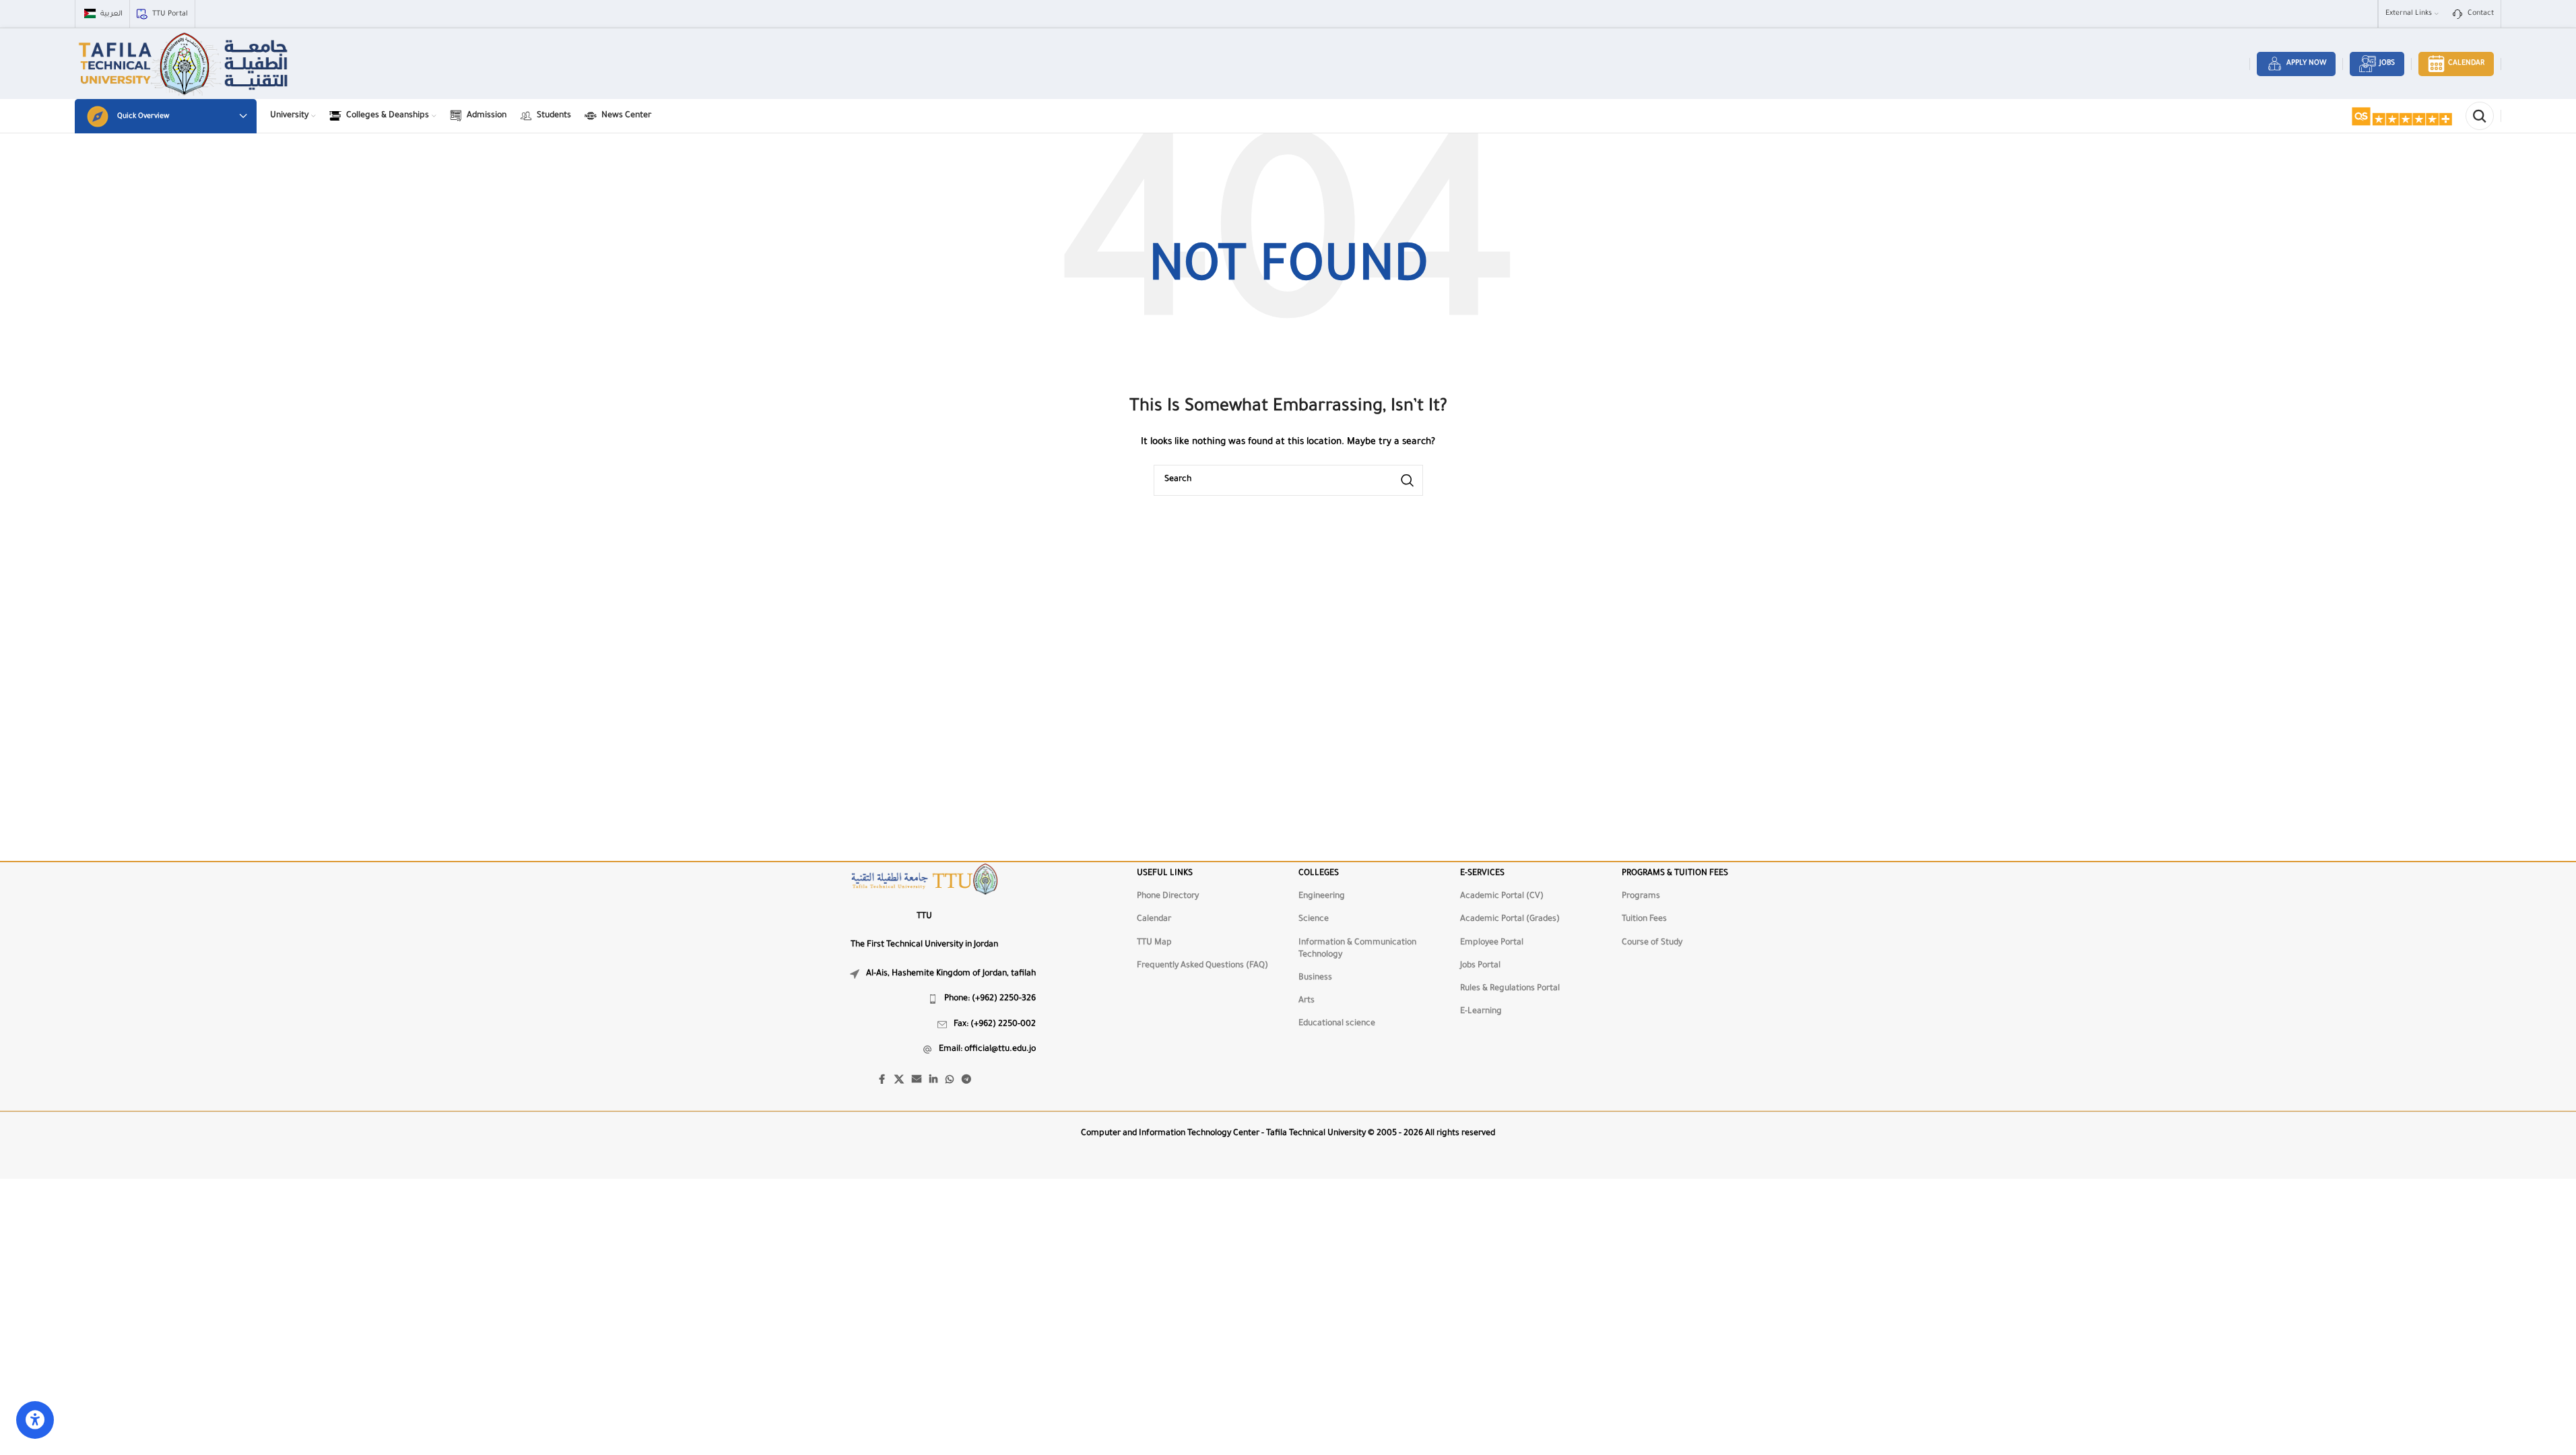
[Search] (2480, 116)
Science (1314, 919)
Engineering (1322, 897)
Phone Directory (1168, 897)
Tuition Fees (1644, 919)
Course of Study (1652, 943)
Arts (1307, 1001)
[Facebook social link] (882, 1080)
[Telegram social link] (966, 1080)
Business (1315, 978)
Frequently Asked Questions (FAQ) (1202, 966)
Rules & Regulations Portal (1510, 989)
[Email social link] (917, 1080)
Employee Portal (1492, 943)
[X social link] (899, 1080)
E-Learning (1481, 1012)
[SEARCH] (1408, 480)
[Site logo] (185, 65)
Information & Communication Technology (1357, 949)
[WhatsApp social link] (950, 1080)
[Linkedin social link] (933, 1080)
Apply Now (2306, 63)
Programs (1641, 897)
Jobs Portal (1480, 966)
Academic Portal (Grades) (1510, 919)
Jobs (2387, 63)
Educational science (1337, 1024)
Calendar (2466, 63)
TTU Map (1154, 943)
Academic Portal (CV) (1502, 897)
